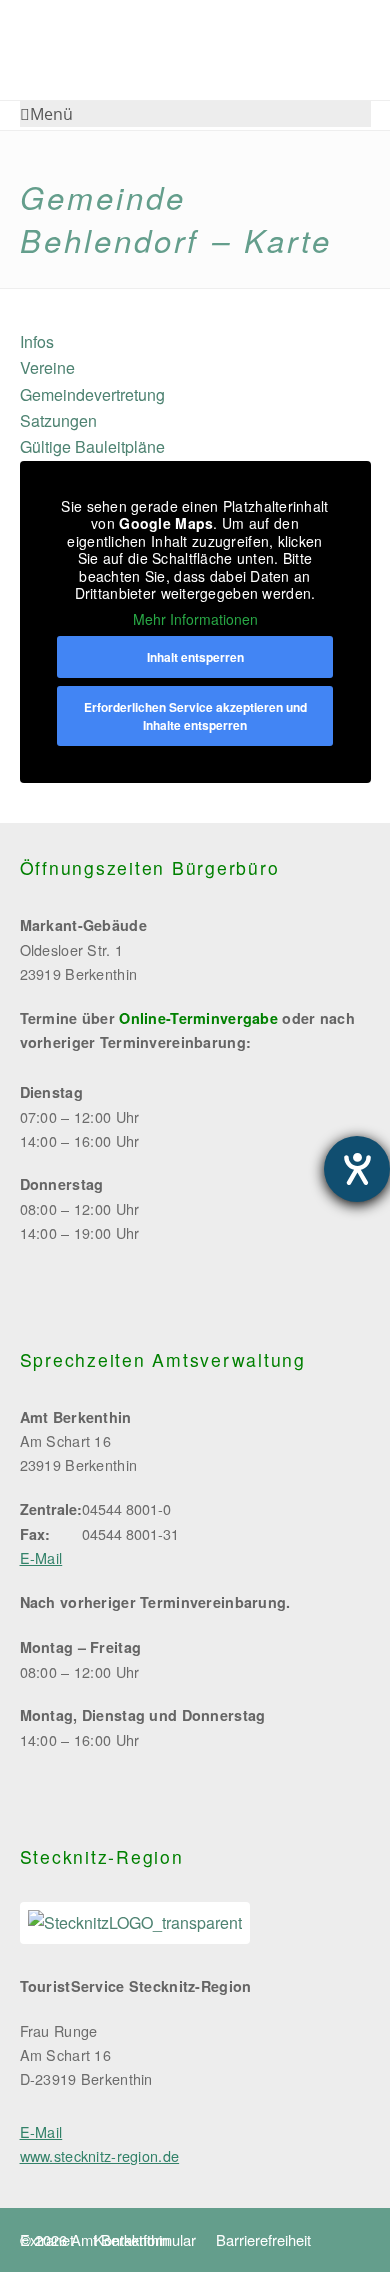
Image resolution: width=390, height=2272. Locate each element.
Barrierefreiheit (263, 2239)
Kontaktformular (145, 2239)
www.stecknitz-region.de (100, 2155)
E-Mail (41, 1557)
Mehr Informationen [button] (195, 620)
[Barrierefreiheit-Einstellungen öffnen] (357, 1169)
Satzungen (58, 420)
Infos (37, 341)
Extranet (47, 2239)
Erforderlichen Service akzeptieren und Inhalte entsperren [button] (195, 716)
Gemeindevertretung (92, 394)
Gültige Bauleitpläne (92, 446)
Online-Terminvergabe (198, 1018)
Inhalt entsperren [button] (195, 657)
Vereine (47, 367)
